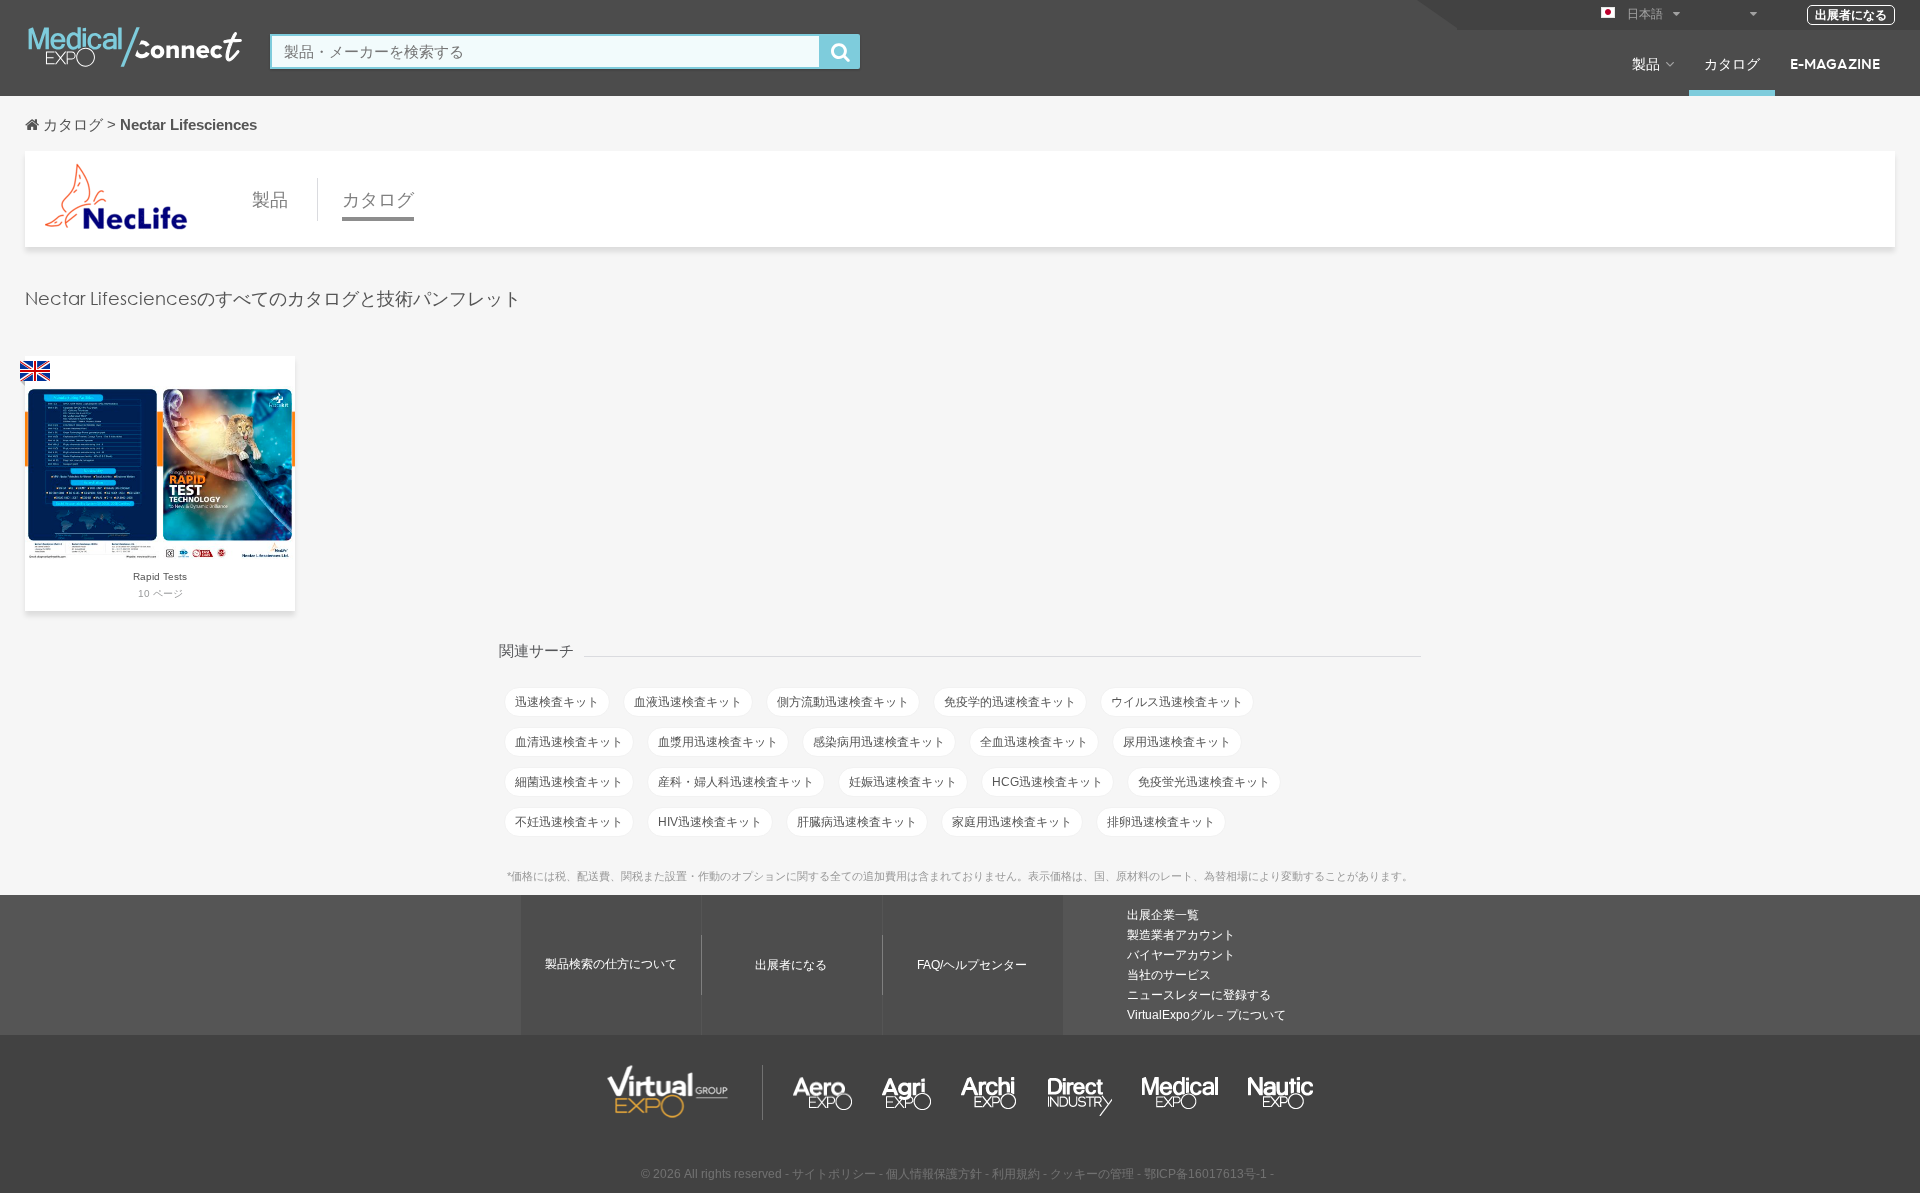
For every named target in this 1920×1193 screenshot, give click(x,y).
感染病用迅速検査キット (879, 742)
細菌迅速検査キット (569, 782)
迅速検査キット (557, 702)
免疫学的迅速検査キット (1010, 702)
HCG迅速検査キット (1047, 782)
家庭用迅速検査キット (1012, 822)
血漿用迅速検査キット (718, 742)
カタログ (1732, 63)
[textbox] (545, 51)
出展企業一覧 (1163, 915)
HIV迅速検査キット (710, 822)
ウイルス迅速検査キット (1177, 702)
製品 (1646, 63)
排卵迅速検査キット (1161, 822)
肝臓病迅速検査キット (857, 822)
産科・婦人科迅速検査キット (736, 782)
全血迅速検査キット (1034, 742)
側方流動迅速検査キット (843, 702)
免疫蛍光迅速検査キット (1204, 782)
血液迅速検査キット (688, 702)
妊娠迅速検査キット (903, 782)
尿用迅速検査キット (1177, 742)
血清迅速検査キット (569, 742)
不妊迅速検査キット (569, 822)
